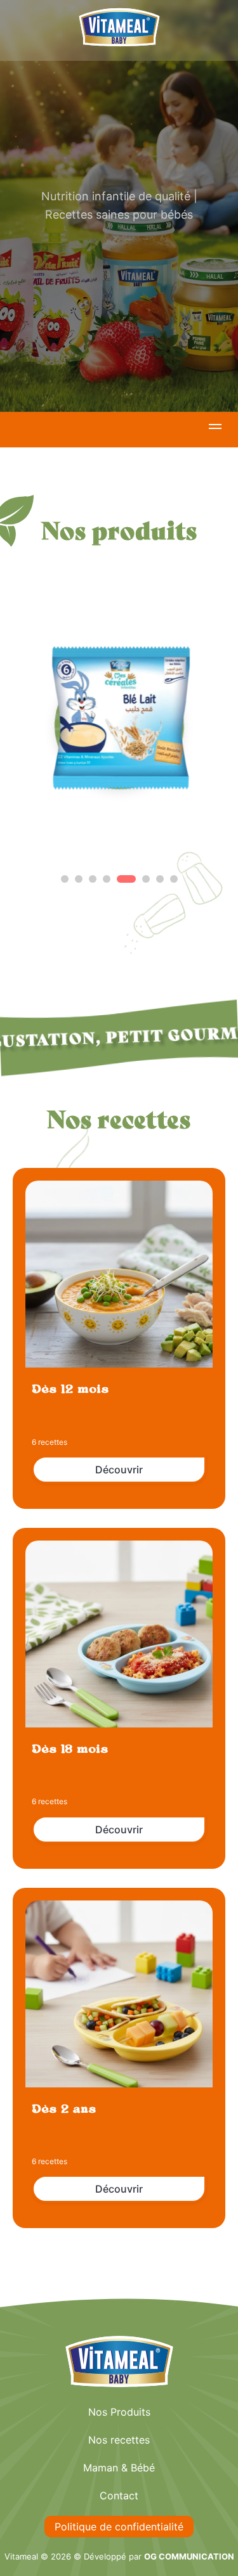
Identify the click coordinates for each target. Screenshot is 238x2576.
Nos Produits (119, 2412)
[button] (215, 428)
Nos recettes (119, 2440)
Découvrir (119, 1470)
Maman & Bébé (119, 2468)
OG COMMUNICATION (189, 2556)
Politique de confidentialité (119, 2527)
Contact (119, 2496)
